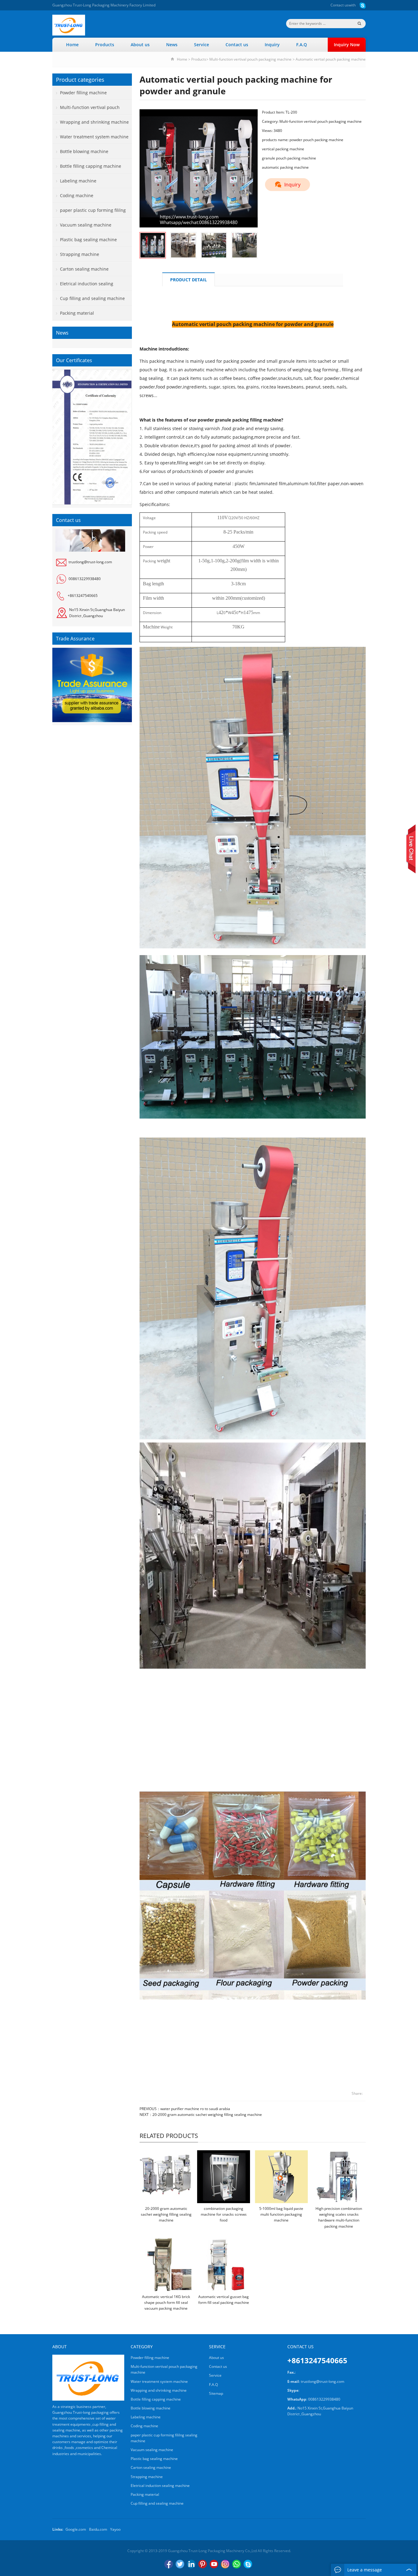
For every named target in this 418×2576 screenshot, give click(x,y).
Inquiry (272, 45)
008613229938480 (85, 579)
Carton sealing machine (84, 269)
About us (140, 45)
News (172, 45)
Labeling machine (78, 181)
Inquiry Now (347, 45)
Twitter (180, 2564)
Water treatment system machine (94, 137)
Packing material (77, 313)
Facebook (169, 2564)
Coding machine (77, 195)
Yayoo (115, 2529)
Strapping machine (80, 254)
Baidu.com (98, 2529)
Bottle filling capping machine (91, 166)
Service (202, 45)
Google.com (76, 2529)
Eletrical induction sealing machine (83, 286)
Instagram (225, 2564)
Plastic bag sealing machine (88, 240)
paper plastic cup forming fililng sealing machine (89, 212)
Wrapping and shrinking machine (94, 122)
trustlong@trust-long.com (90, 562)
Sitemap (216, 2393)
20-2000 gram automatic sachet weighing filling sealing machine (207, 2115)
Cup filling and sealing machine (92, 298)
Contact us (340, 5)
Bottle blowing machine (84, 151)
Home (72, 45)
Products (105, 45)
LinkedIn (191, 2564)
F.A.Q (302, 45)
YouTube (214, 2564)
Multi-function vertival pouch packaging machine (250, 59)
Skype (248, 2564)
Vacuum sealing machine (86, 225)
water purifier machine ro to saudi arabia (195, 2109)
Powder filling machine (83, 93)
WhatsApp (237, 2564)
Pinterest (203, 2564)
